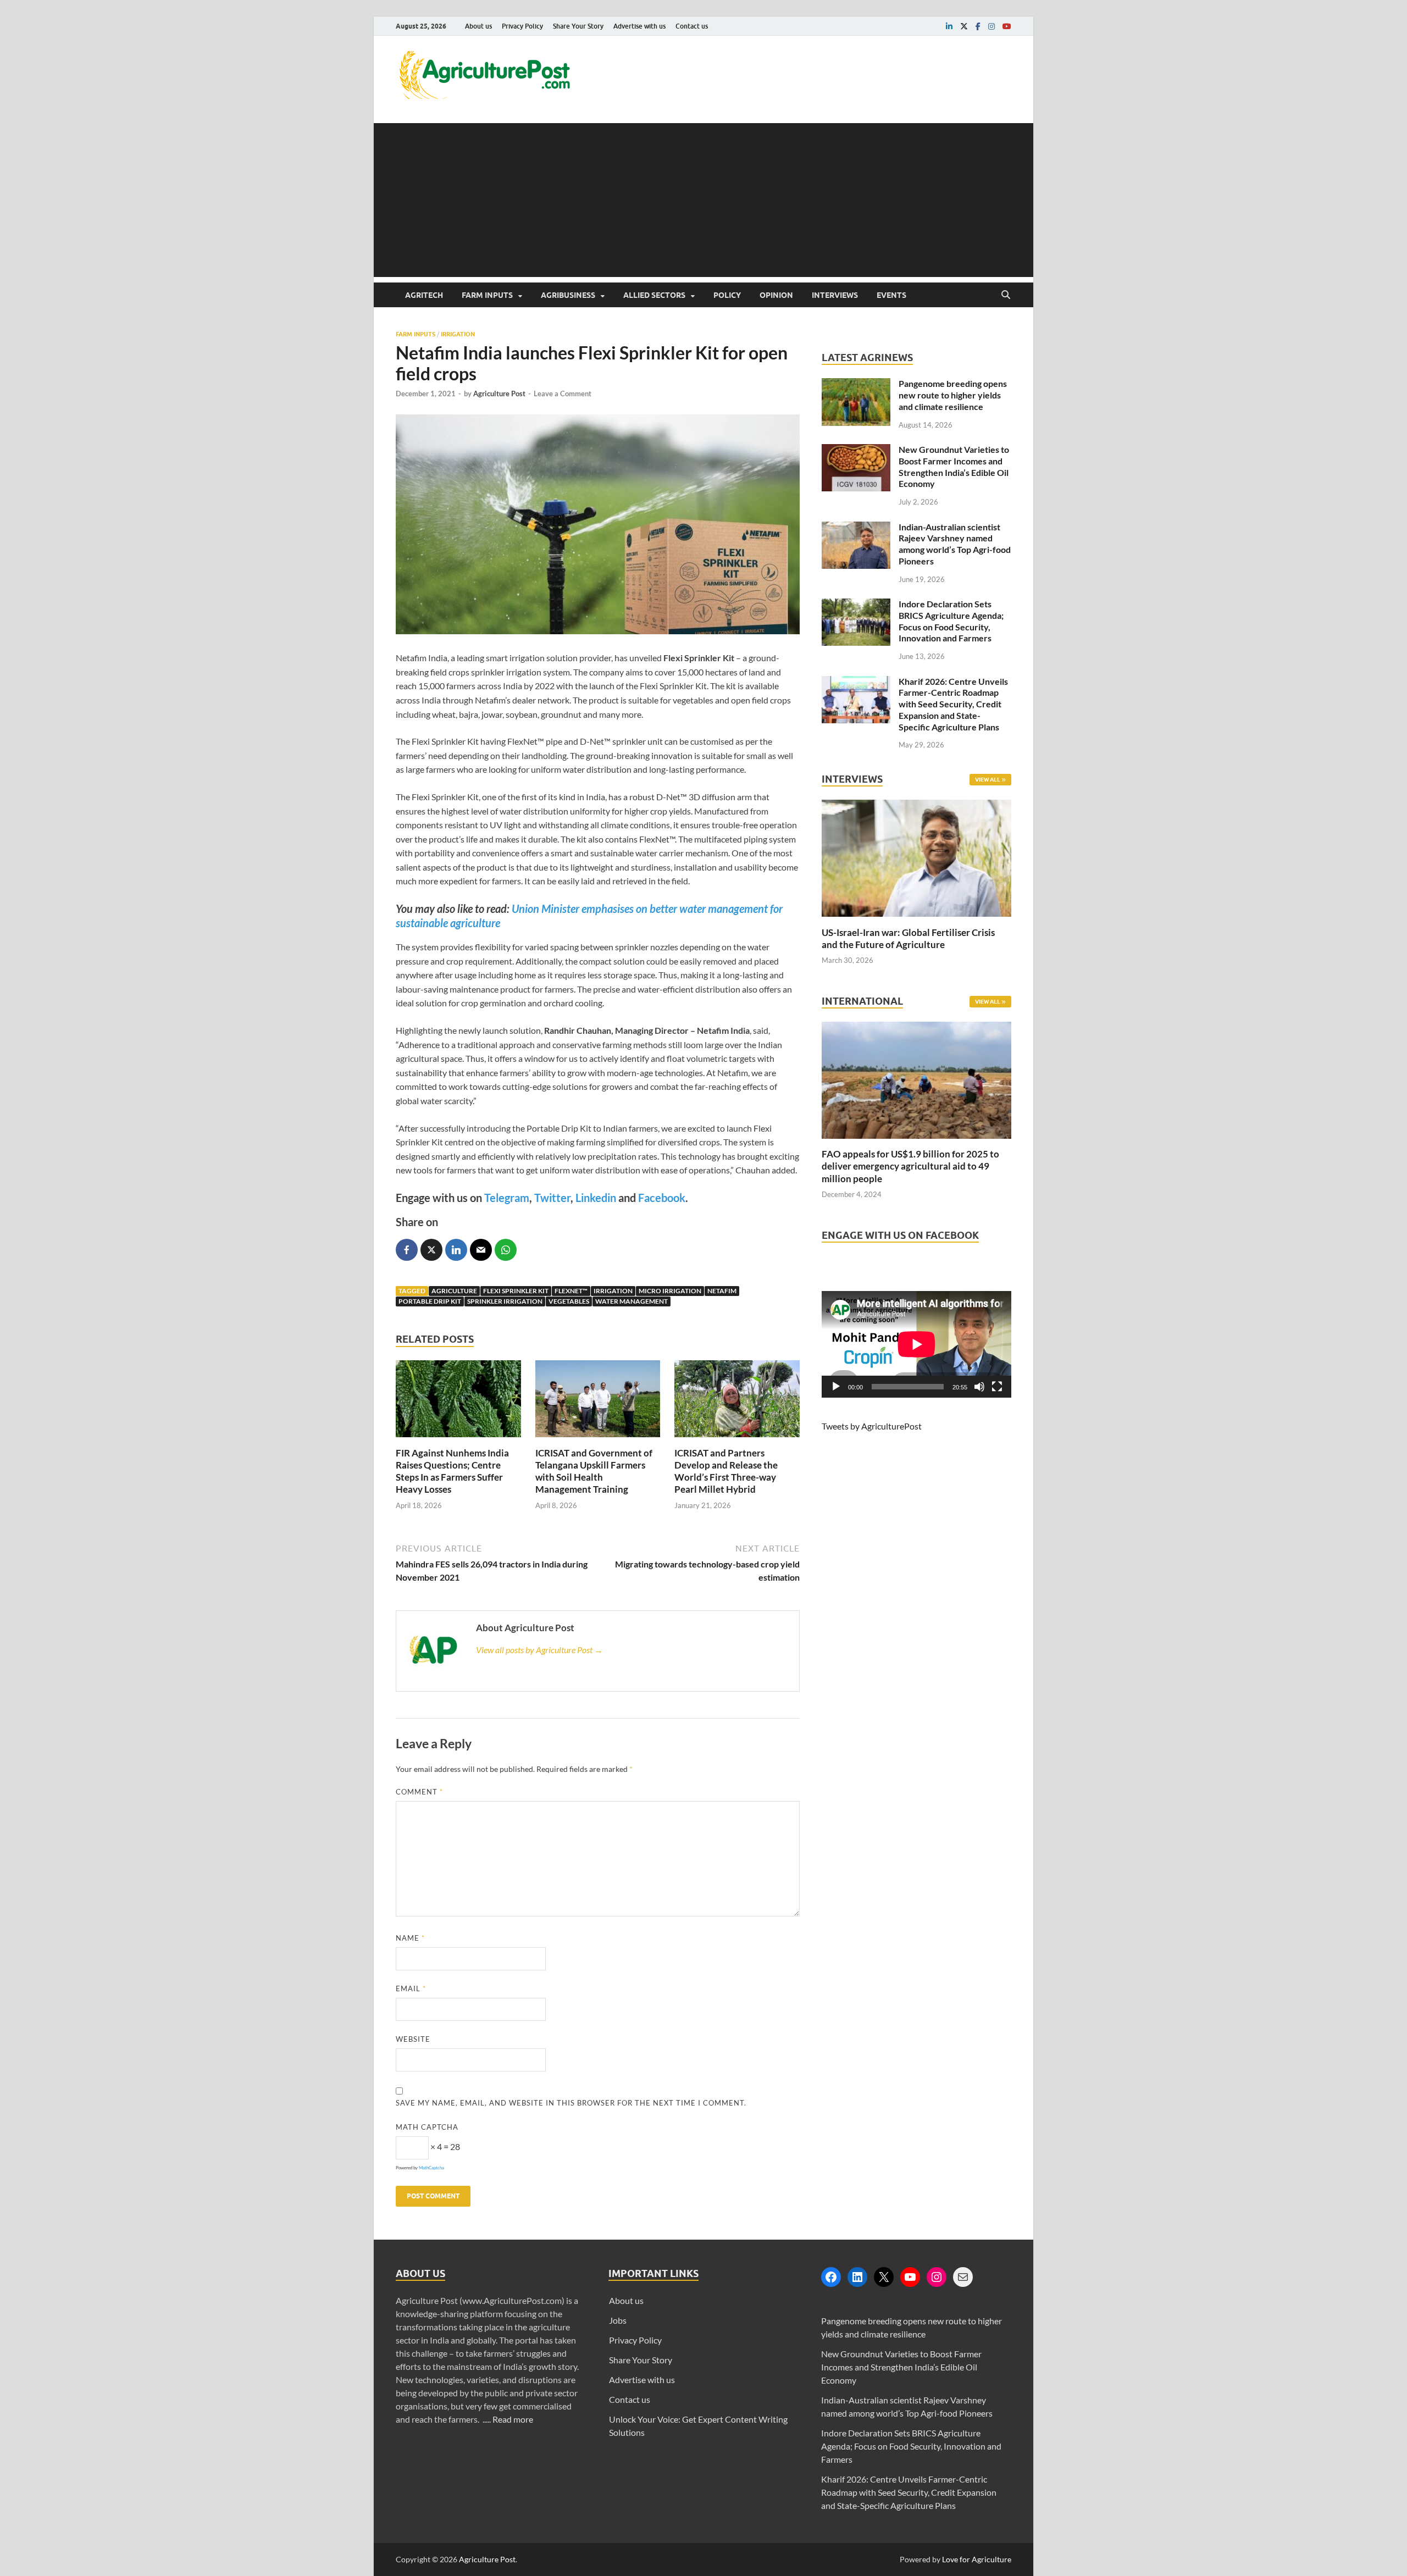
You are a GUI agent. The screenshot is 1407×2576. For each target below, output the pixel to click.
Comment (419, 1792)
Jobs (618, 2320)
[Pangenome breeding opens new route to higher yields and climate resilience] (856, 384)
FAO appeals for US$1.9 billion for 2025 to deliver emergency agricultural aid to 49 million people (910, 1166)
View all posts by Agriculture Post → (539, 1650)
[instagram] (991, 26)
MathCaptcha (431, 2168)
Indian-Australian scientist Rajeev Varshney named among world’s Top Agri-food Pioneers (955, 544)
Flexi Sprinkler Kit (516, 1291)
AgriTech (424, 295)
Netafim (722, 1291)
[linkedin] (949, 26)
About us (478, 26)
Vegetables (569, 1301)
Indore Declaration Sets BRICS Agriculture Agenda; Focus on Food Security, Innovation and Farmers (951, 621)
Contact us (692, 26)
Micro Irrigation (670, 1291)
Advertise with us (639, 26)
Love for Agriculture (977, 2559)
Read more (513, 2419)
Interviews (835, 295)
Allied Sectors (654, 295)
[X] (884, 2277)
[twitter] (964, 26)
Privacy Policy (522, 26)
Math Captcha (427, 2127)
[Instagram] (937, 2277)
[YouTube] (910, 2277)
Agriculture (454, 1291)
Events (891, 295)
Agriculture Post (499, 394)
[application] (916, 1344)
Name (410, 1938)
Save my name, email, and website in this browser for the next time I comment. (571, 2103)
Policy (727, 295)
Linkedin (596, 1198)
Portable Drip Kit (430, 1301)
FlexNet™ (571, 1291)
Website (413, 2039)
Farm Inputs (487, 295)
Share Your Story (578, 26)
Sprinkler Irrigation (505, 1301)
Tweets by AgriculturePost (872, 1426)
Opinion (776, 295)
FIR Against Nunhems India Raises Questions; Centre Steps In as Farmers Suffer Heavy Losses (452, 1471)
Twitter (552, 1198)
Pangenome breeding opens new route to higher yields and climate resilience (953, 395)
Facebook (662, 1198)
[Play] (836, 1387)
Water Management (632, 1301)
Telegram (507, 1198)
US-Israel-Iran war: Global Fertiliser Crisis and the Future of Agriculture (908, 938)
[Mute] (979, 1387)
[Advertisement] (703, 200)
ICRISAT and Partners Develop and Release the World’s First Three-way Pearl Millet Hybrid (726, 1471)
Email (411, 1988)
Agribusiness (568, 295)
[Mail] (963, 2277)
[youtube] (1007, 26)
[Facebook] (831, 2277)
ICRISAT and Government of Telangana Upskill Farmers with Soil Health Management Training (594, 1471)
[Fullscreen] (997, 1387)
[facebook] (978, 26)
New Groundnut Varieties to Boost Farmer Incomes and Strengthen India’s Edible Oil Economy (954, 466)
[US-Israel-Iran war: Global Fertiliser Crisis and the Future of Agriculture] (916, 920)
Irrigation (458, 334)
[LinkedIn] (857, 2277)
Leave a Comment (563, 394)
